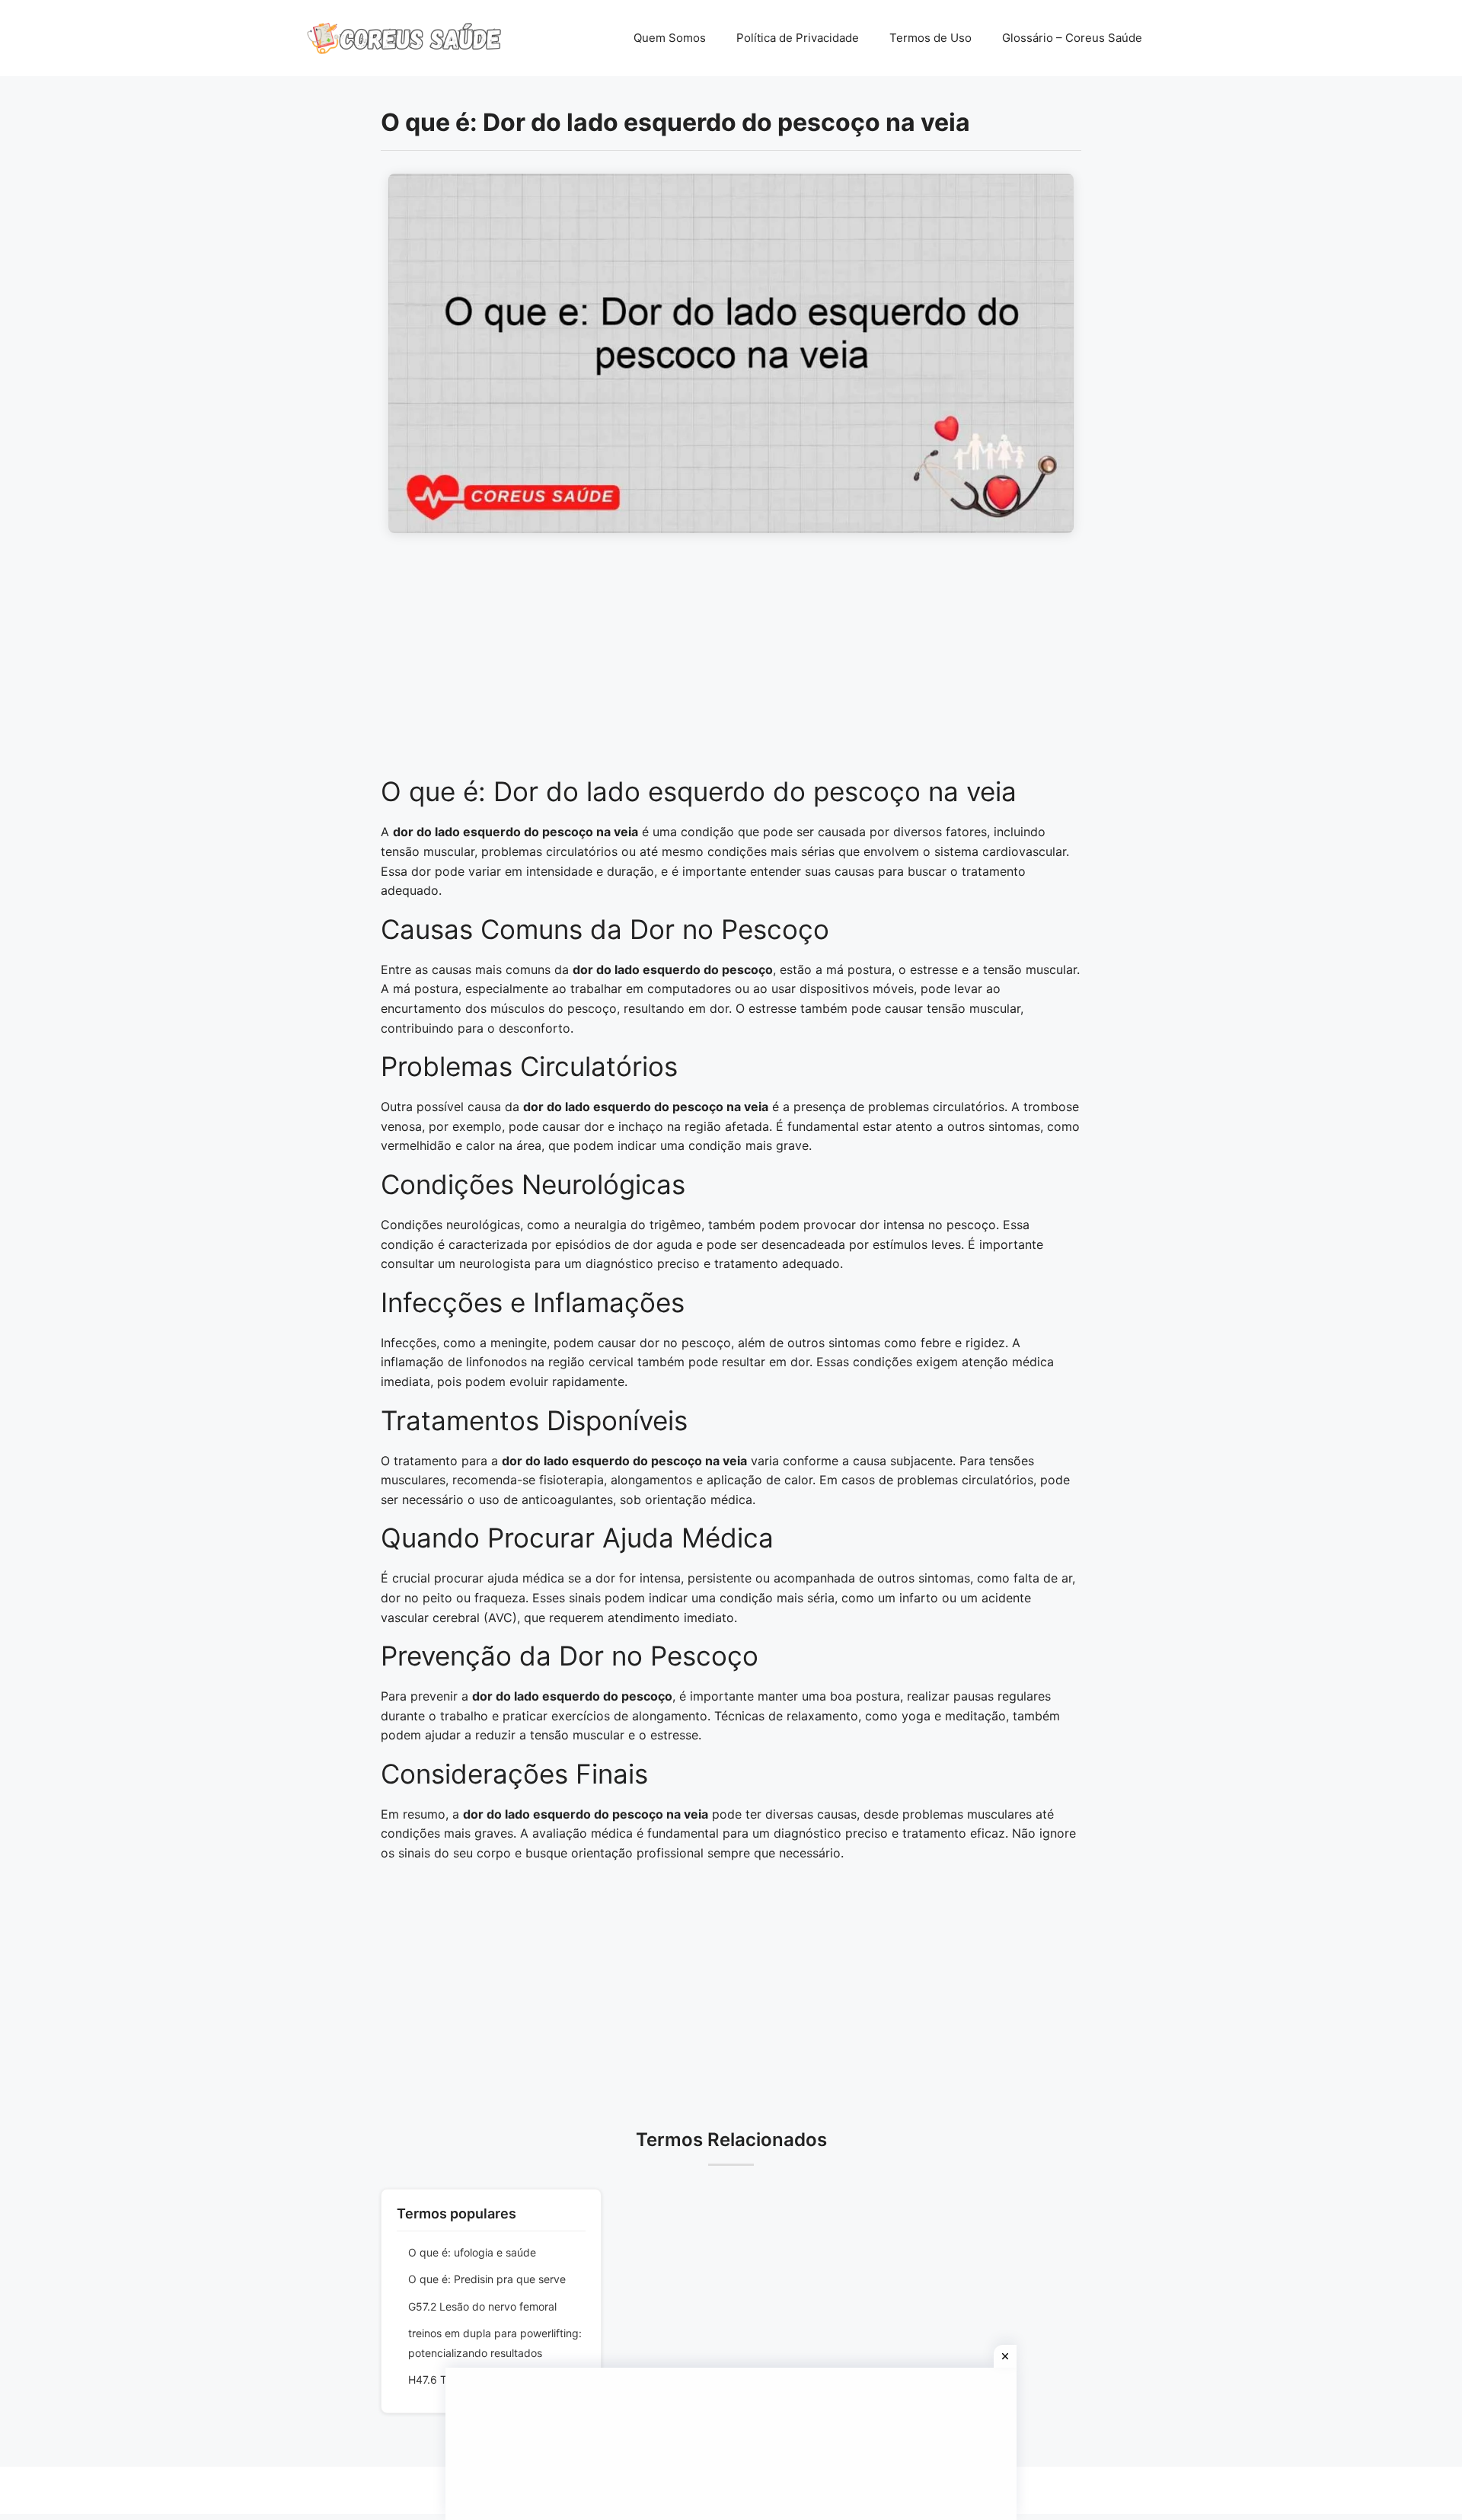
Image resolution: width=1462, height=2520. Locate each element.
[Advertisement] (731, 663)
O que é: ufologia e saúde (472, 2252)
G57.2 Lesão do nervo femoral (482, 2306)
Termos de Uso (931, 38)
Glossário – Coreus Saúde (1072, 38)
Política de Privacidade (798, 38)
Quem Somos (670, 38)
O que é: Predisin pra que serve (487, 2279)
